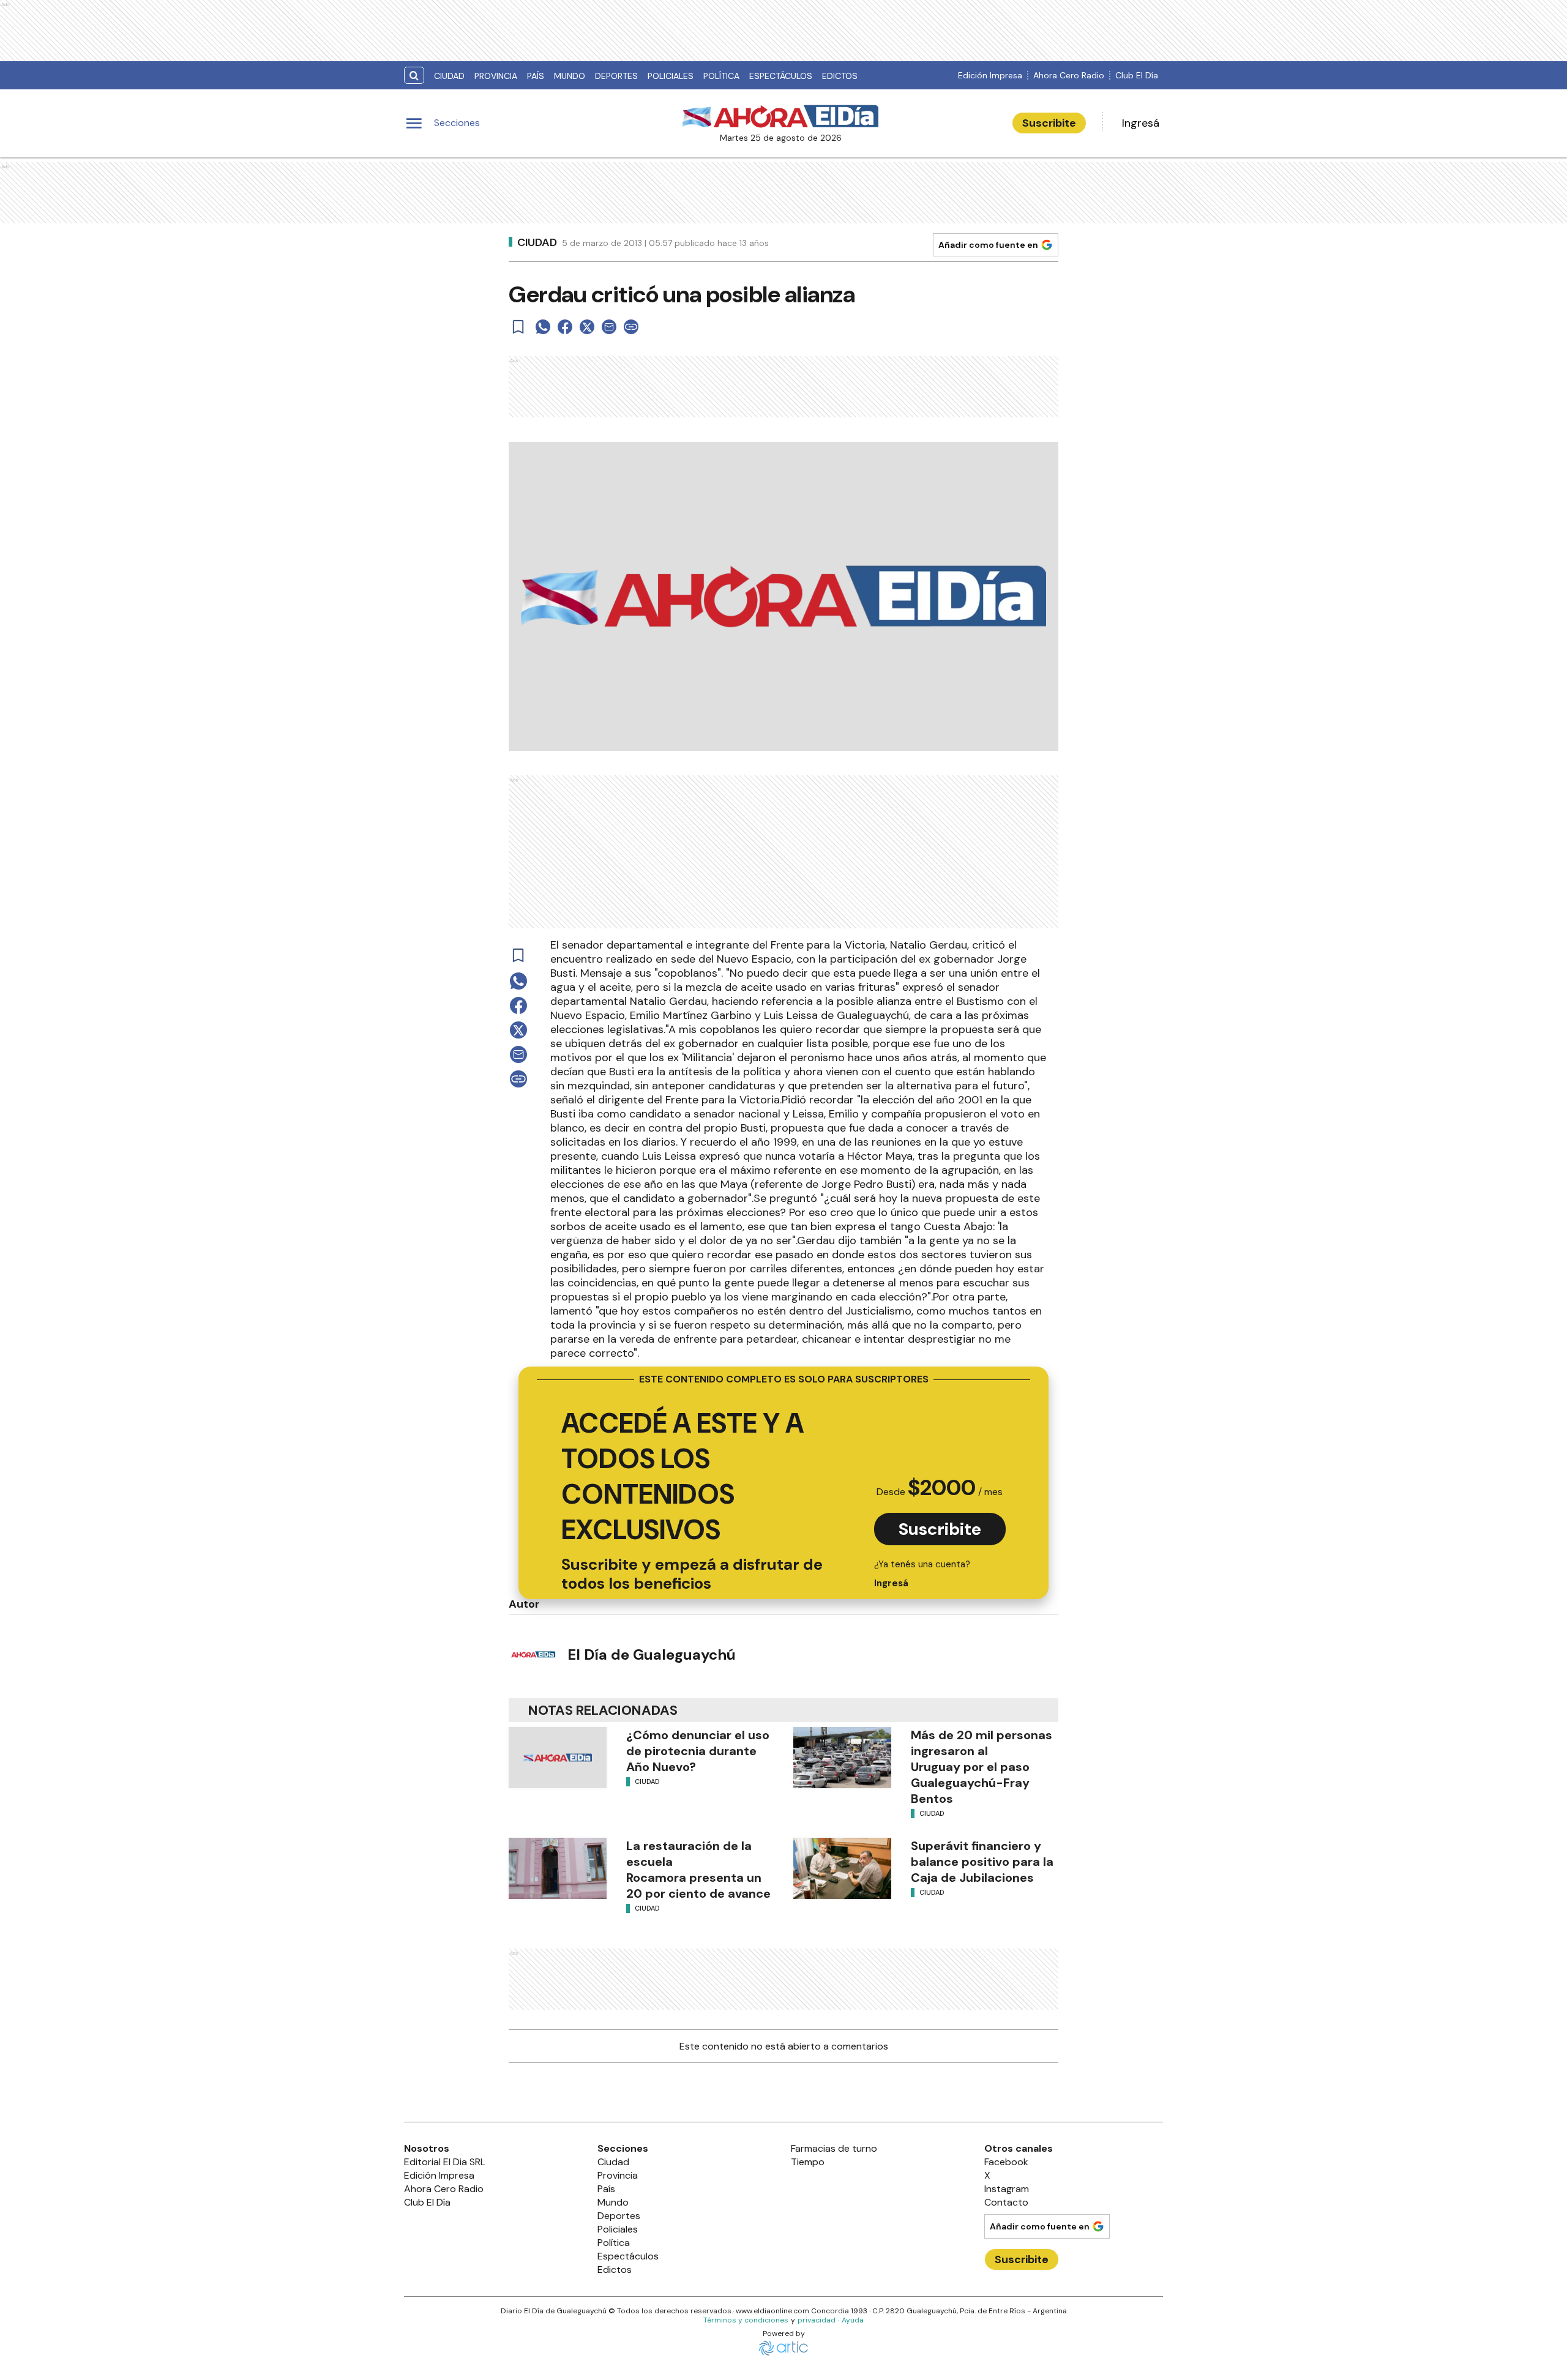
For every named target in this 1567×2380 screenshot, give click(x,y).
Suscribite (1049, 123)
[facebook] (565, 327)
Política (721, 76)
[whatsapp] (543, 327)
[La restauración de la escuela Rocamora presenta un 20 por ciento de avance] (558, 1868)
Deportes (616, 76)
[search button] (414, 76)
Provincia (496, 76)
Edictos (840, 76)
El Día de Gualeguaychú (652, 1654)
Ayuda (853, 2320)
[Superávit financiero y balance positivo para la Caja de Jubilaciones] (842, 1868)
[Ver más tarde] (518, 327)
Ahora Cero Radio (1069, 75)
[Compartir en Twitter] (587, 327)
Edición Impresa (990, 75)
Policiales (671, 76)
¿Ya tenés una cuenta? (922, 1574)
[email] (609, 327)
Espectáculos (781, 76)
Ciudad (449, 76)
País (536, 76)
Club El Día (1137, 75)
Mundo (570, 76)
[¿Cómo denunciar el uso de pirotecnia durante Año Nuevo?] (558, 1758)
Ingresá (1141, 123)
